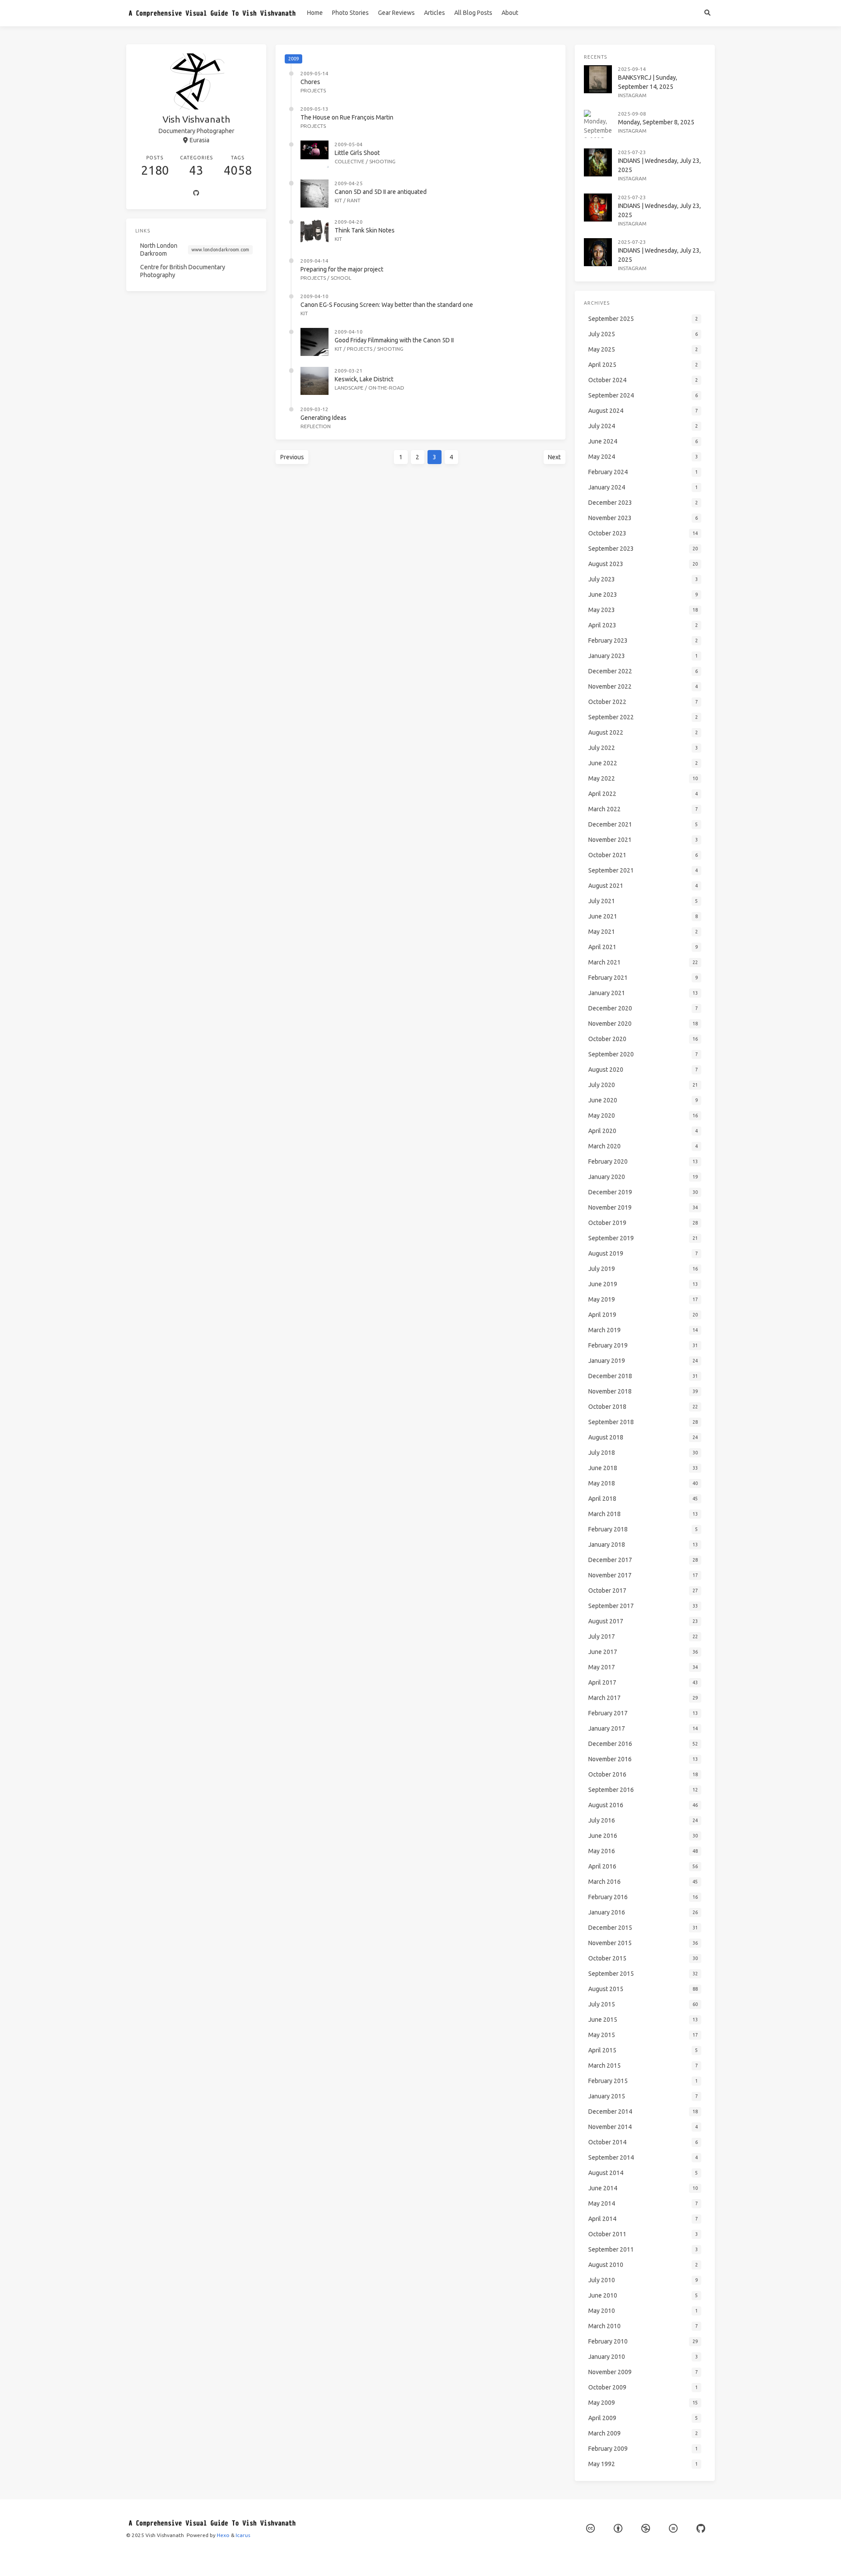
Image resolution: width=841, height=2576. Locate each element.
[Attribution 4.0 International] (618, 2528)
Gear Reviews (396, 13)
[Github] (196, 194)
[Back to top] (589, 2558)
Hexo (223, 2535)
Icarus (243, 2535)
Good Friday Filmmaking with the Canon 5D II (394, 340)
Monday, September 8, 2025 (656, 122)
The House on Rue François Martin (347, 117)
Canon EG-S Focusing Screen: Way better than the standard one (387, 305)
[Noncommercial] (646, 2528)
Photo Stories (350, 13)
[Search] (707, 13)
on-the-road (386, 388)
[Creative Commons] (590, 2528)
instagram (632, 95)
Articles (435, 13)
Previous (292, 457)
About (510, 13)
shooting (382, 161)
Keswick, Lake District (364, 379)
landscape (349, 388)
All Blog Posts (473, 13)
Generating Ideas (323, 418)
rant (354, 200)
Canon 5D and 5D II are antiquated (381, 192)
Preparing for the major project (342, 269)
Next (554, 457)
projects (313, 90)
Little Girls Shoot (357, 153)
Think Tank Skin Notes (365, 230)
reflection (316, 426)
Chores (310, 82)
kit (338, 200)
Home (315, 13)
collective (350, 161)
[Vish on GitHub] (701, 2528)
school (341, 278)
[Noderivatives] (673, 2528)
